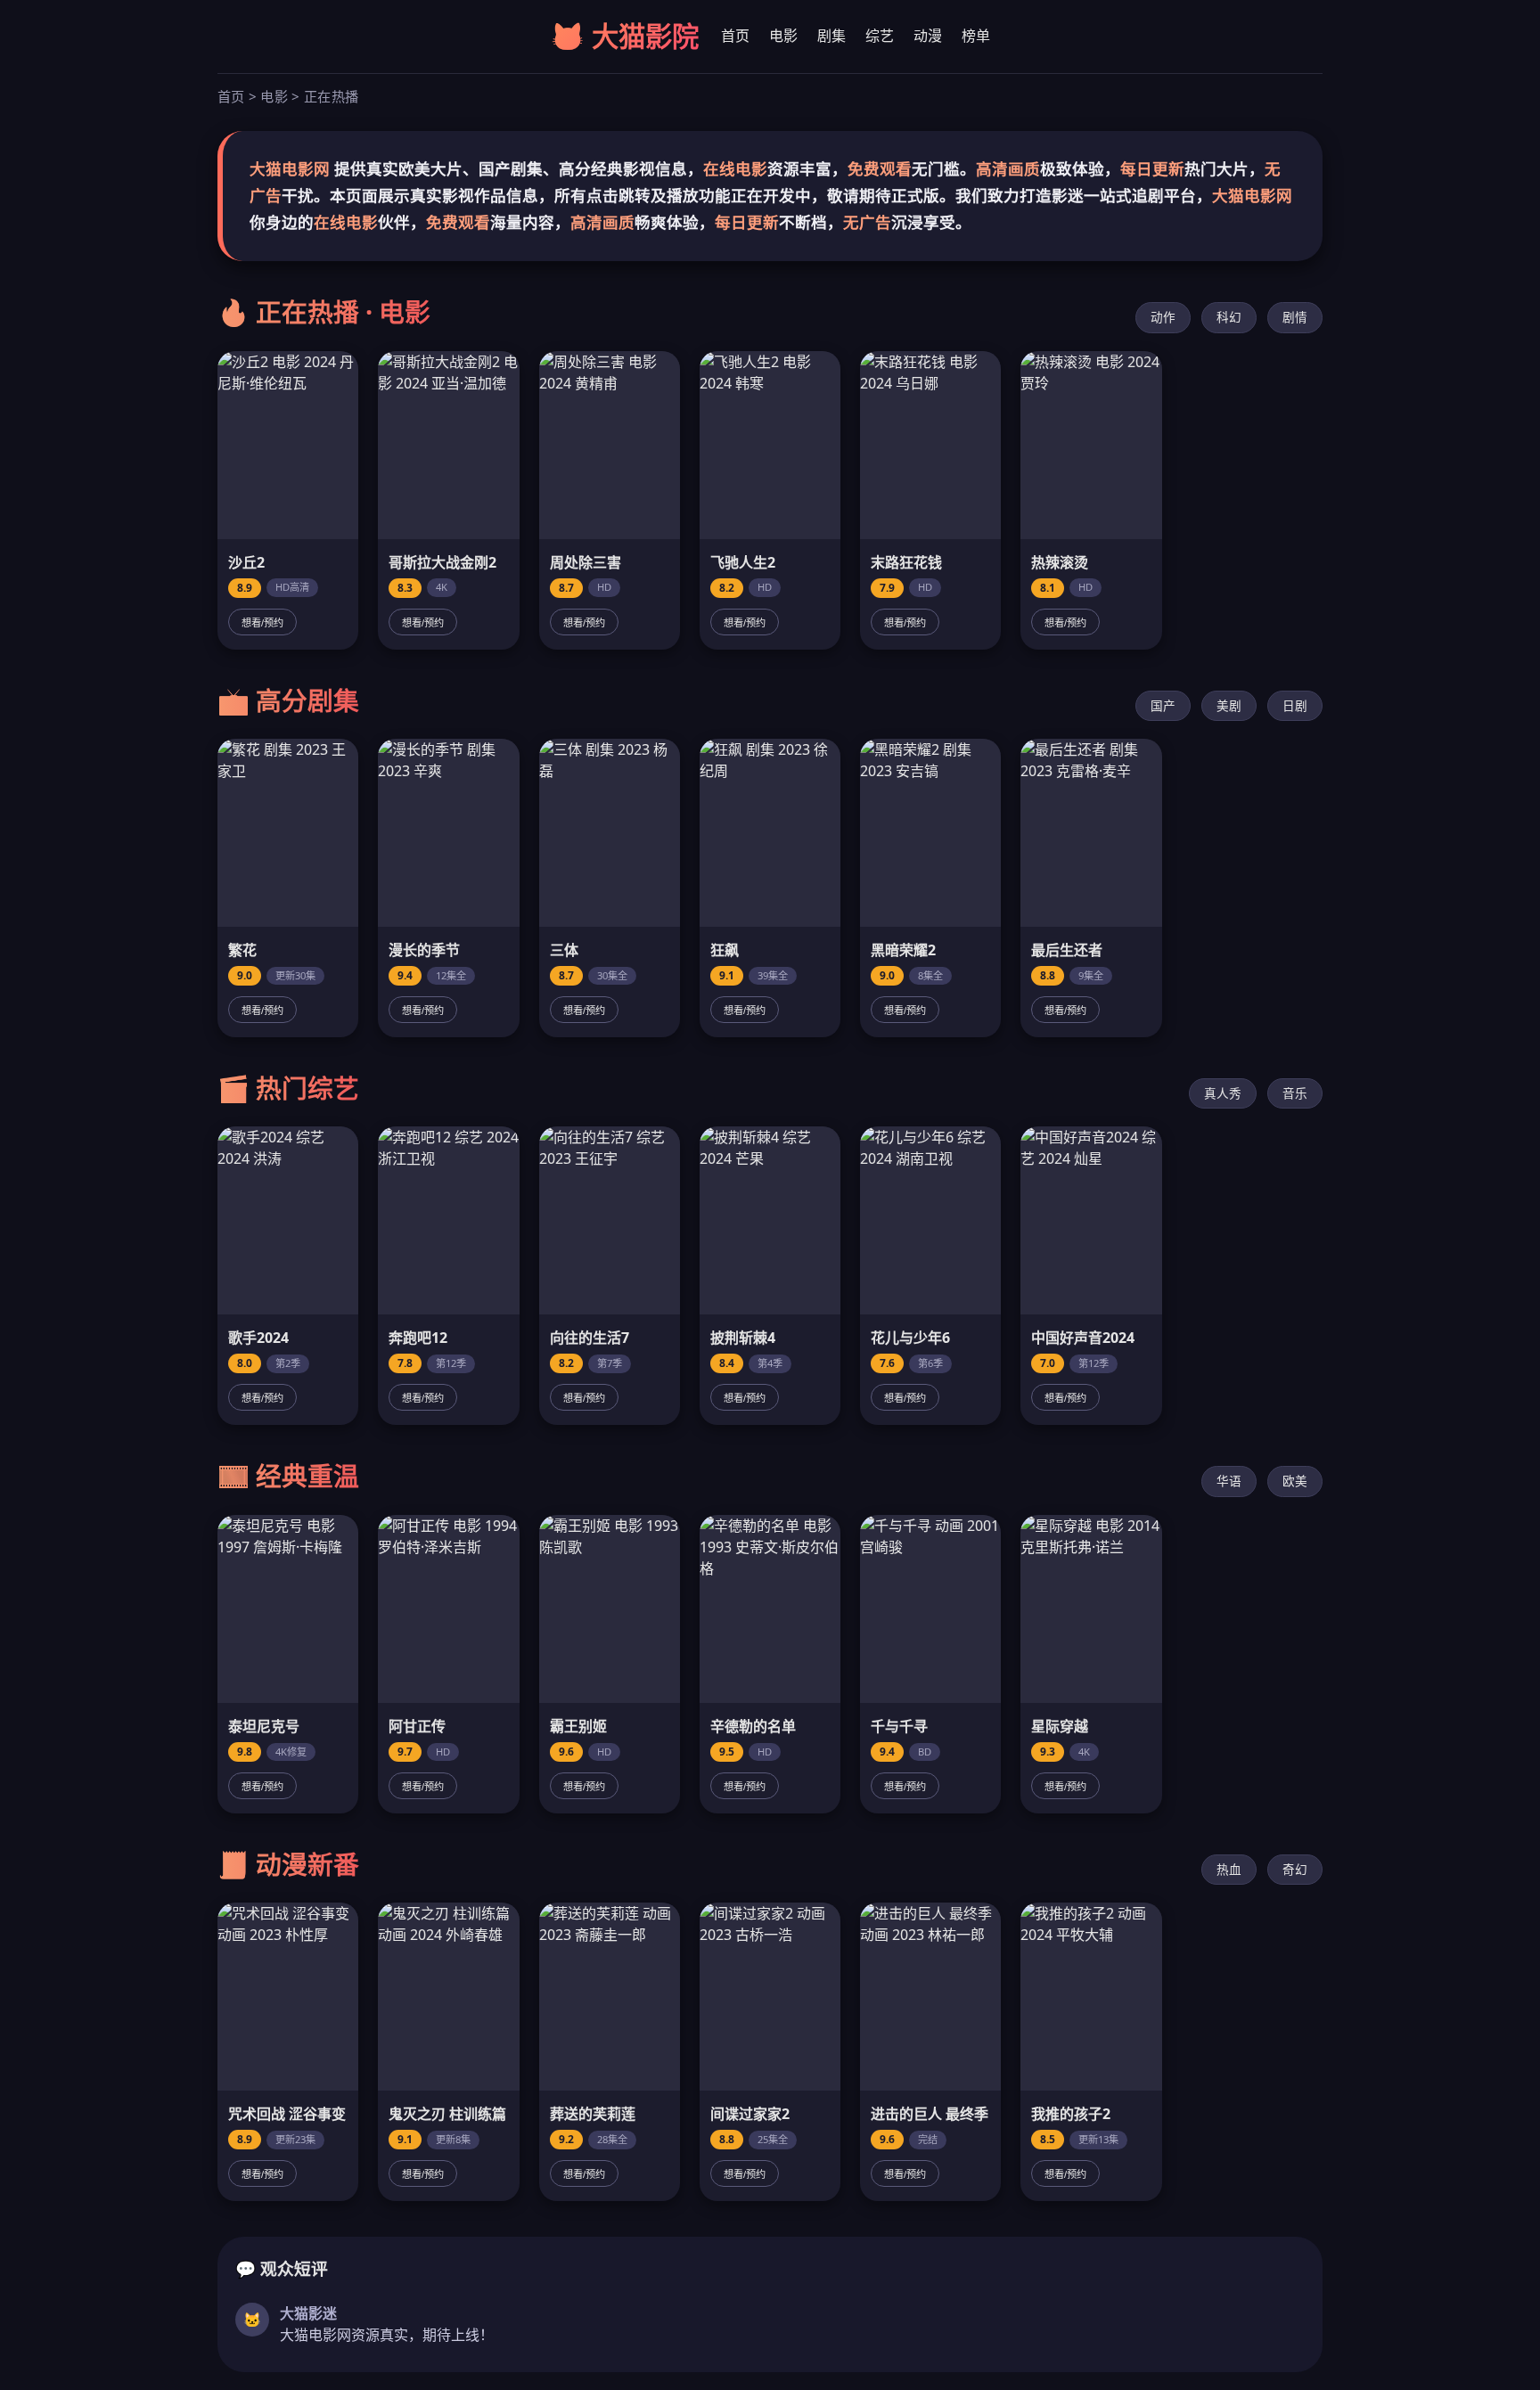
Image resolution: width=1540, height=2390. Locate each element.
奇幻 (1295, 1869)
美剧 (1229, 705)
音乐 (1295, 1093)
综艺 (880, 36)
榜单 (976, 36)
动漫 (928, 36)
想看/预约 (262, 623)
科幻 (1229, 317)
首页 (735, 36)
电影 (783, 36)
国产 (1163, 705)
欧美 (1295, 1481)
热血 (1229, 1869)
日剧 (1295, 705)
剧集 (831, 36)
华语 (1229, 1481)
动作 (1163, 317)
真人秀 (1223, 1093)
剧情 (1295, 317)
